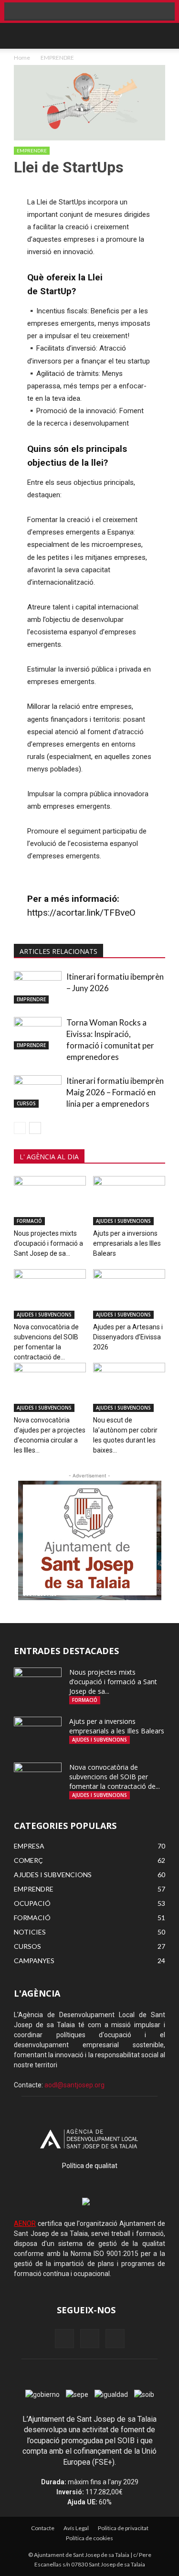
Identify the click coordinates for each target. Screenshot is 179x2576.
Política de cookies (89, 2538)
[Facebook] (64, 2339)
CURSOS (26, 1103)
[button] (21, 36)
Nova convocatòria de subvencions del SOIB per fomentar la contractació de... (115, 1777)
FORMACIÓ (29, 1221)
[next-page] (35, 1128)
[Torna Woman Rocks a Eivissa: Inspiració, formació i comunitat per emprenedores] (38, 1033)
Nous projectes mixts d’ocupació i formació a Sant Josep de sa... (48, 1243)
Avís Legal (76, 2528)
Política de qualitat (90, 2166)
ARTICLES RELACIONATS (58, 951)
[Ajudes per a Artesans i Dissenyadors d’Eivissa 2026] (129, 1294)
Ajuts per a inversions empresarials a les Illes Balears (127, 1243)
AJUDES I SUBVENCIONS (123, 1221)
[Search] (161, 36)
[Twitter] (115, 2339)
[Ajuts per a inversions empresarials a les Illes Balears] (129, 1201)
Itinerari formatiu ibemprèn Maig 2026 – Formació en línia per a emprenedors (115, 1092)
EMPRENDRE (57, 58)
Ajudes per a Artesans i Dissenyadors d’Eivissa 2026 (128, 1337)
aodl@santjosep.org (74, 2085)
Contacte (43, 2528)
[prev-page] (20, 1128)
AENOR (25, 2223)
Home (22, 58)
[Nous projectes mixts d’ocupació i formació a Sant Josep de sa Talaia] (50, 1201)
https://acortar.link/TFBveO (81, 913)
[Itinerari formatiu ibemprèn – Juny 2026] (38, 988)
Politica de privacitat (123, 2528)
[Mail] (90, 2339)
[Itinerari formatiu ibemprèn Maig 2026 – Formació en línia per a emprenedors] (38, 1092)
